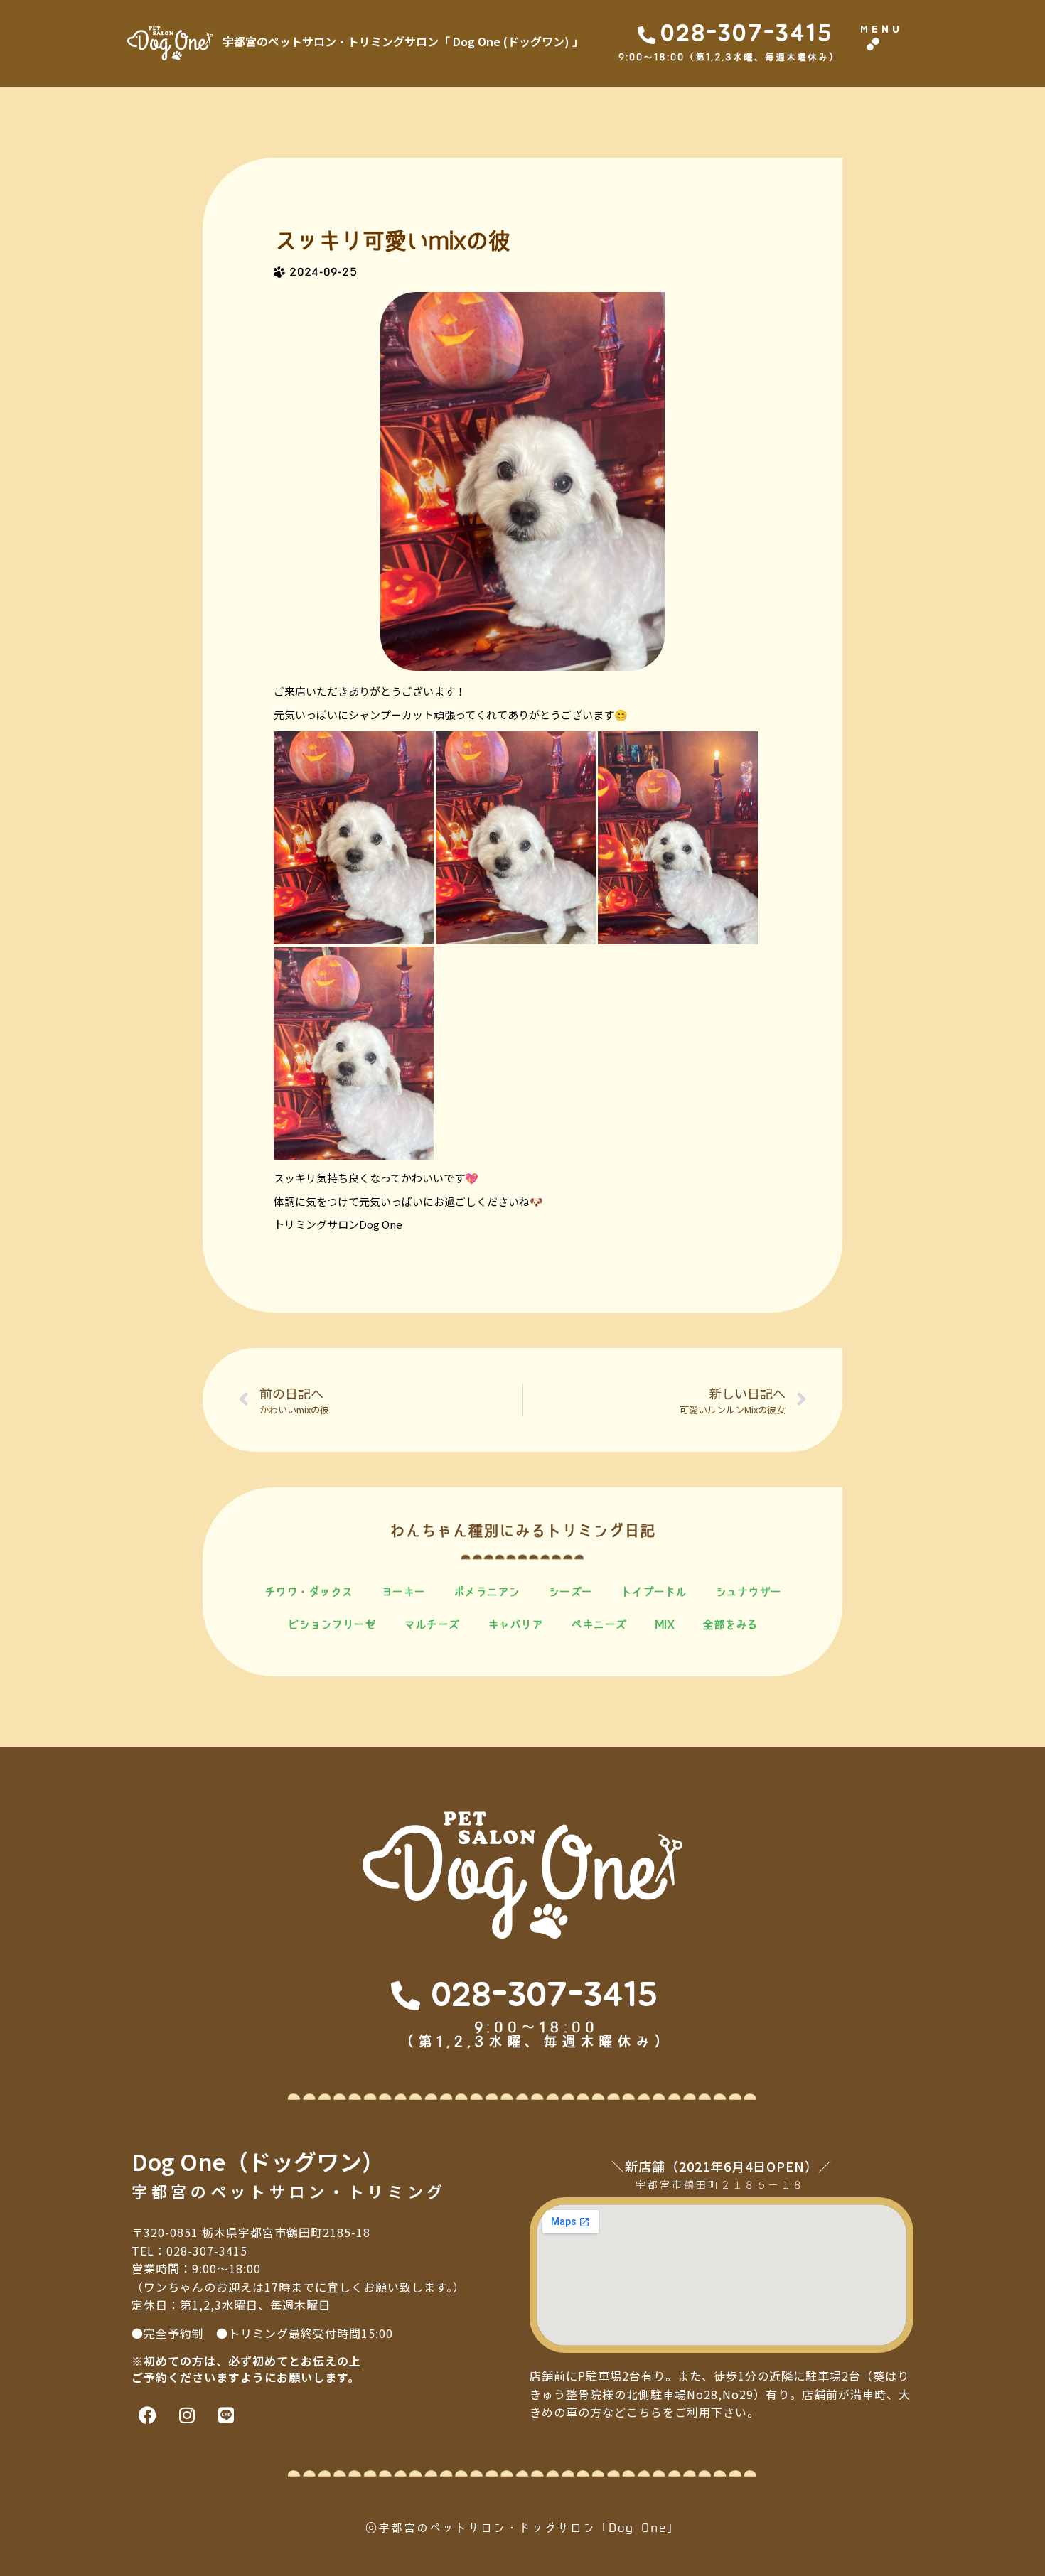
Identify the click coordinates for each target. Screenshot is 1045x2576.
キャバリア (515, 1624)
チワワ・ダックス (309, 1592)
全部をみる (730, 1624)
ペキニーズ (599, 1624)
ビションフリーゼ (331, 1624)
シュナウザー (748, 1592)
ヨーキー (403, 1592)
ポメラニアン (487, 1592)
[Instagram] (187, 2415)
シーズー (570, 1592)
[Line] (226, 2415)
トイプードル (654, 1592)
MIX (665, 1624)
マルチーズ (432, 1624)
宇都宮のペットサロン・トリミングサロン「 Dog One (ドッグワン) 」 (403, 41)
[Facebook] (148, 2415)
